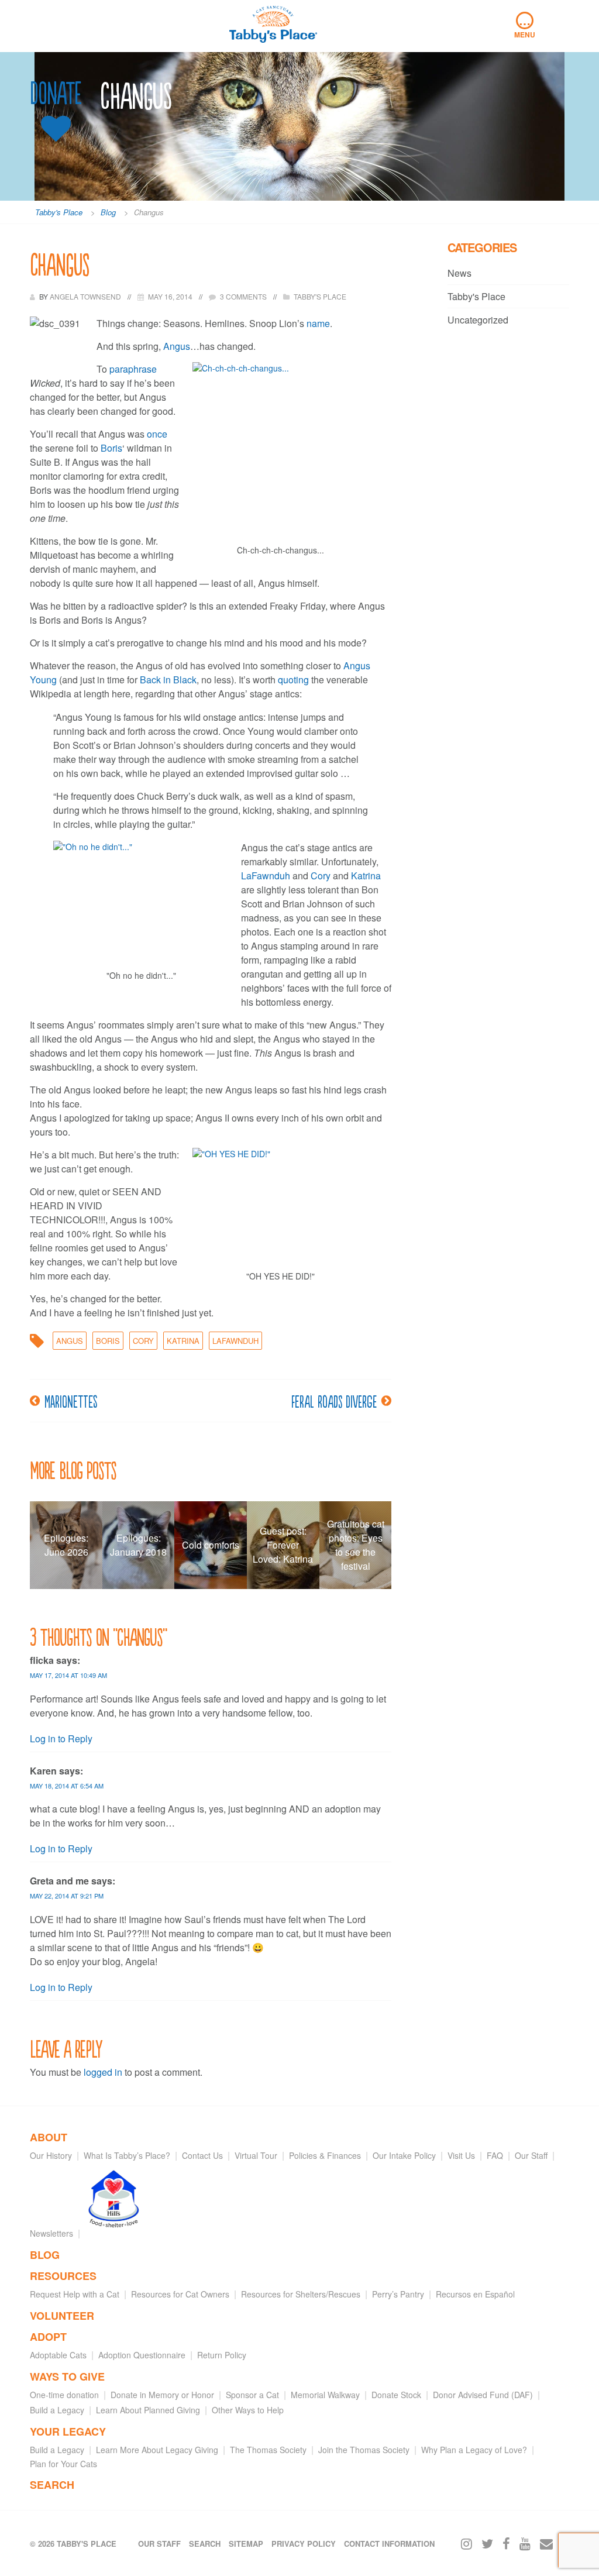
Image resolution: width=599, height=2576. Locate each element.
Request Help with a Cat (75, 2294)
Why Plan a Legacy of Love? (474, 2450)
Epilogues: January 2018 (138, 1545)
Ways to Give (67, 2376)
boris (108, 1341)
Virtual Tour (256, 2155)
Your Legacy (68, 2431)
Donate (56, 93)
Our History (51, 2155)
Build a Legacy (57, 2410)
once (157, 434)
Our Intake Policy (404, 2155)
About (49, 2137)
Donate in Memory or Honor (162, 2395)
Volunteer (62, 2316)
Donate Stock (396, 2395)
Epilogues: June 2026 (66, 1545)
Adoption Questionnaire (142, 2355)
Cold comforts (211, 1545)
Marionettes (71, 1401)
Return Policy (222, 2355)
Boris (111, 448)
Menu (525, 26)
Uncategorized (478, 320)
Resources (63, 2276)
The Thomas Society (268, 2450)
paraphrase (133, 369)
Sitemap (246, 2544)
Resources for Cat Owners (180, 2294)
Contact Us (202, 2155)
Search (52, 2485)
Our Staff (531, 2155)
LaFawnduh (267, 876)
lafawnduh (235, 1341)
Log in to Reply (61, 1738)
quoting (295, 680)
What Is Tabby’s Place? (127, 2155)
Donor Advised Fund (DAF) (483, 2395)
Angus (177, 346)
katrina (183, 1341)
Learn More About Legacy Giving (157, 2450)
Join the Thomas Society (364, 2450)
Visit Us (461, 2155)
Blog (45, 2255)
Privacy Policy (304, 2544)
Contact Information (389, 2544)
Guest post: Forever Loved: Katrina (283, 1545)
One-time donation (64, 2395)
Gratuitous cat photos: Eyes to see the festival (356, 1545)
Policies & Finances (325, 2155)
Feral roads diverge (334, 1401)
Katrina (366, 876)
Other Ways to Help (248, 2410)
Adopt (48, 2337)
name (318, 323)
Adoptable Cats (58, 2355)
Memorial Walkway (325, 2395)
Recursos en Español (475, 2294)
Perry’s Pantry (398, 2294)
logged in (103, 2072)
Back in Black (168, 680)
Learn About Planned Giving (148, 2410)
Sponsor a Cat (252, 2395)
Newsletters (51, 2233)
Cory (322, 876)
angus (70, 1341)
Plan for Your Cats (63, 2464)
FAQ (495, 2155)
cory (143, 1341)
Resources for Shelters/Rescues (301, 2294)
